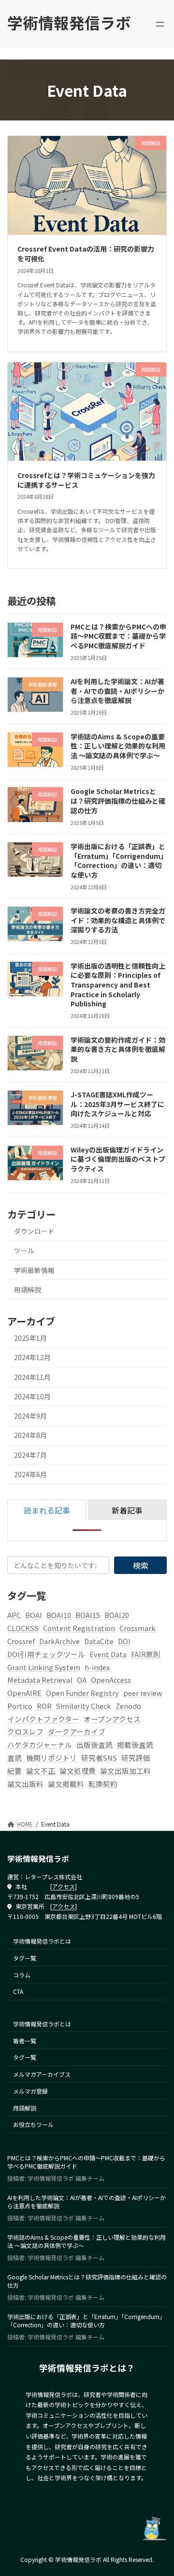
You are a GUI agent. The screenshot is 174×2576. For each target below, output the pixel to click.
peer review (143, 1693)
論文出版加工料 (125, 1770)
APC (14, 1615)
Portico (20, 1706)
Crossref (21, 1641)
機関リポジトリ (51, 1758)
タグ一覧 (25, 1958)
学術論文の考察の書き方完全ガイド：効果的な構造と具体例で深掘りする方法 (118, 920)
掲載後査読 (135, 1745)
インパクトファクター (43, 1718)
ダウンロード (34, 1231)
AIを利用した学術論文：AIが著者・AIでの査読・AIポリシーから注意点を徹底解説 (117, 691)
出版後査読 (94, 1745)
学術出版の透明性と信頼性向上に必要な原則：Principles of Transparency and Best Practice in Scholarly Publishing (118, 984)
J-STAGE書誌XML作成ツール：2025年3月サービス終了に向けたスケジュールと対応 (117, 1104)
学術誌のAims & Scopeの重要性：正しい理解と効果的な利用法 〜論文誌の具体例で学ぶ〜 (118, 746)
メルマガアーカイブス (42, 2074)
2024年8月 (30, 1435)
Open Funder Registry (82, 1693)
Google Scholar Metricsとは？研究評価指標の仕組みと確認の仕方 (118, 801)
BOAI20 (117, 1615)
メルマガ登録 (30, 2091)
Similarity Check (84, 1706)
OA (82, 1680)
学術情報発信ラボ (69, 22)
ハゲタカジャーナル (40, 1745)
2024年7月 (30, 1454)
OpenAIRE (24, 1693)
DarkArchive (59, 1641)
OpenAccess (111, 1680)
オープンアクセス (112, 1718)
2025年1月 (30, 1338)
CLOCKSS (23, 1628)
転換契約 (103, 1783)
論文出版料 (25, 1783)
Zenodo (128, 1706)
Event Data (108, 1654)
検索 (141, 1565)
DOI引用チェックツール (46, 1654)
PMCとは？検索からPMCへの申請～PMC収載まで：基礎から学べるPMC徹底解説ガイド (118, 636)
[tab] (47, 1510)
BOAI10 (59, 1615)
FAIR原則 (146, 1654)
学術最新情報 (34, 1270)
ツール (24, 1250)
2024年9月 (30, 1416)
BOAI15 (88, 1615)
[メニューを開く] (160, 24)
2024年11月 (32, 1377)
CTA (18, 1992)
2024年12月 (32, 1357)
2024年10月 (32, 1396)
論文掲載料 (66, 1783)
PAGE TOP (160, 2489)
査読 (14, 1758)
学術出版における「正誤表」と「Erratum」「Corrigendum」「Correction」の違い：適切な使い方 (118, 861)
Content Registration (79, 1628)
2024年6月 (30, 1474)
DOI (124, 1641)
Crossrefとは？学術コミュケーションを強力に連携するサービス (86, 480)
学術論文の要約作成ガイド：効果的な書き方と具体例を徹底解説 (118, 1049)
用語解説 (28, 1289)
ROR (44, 1706)
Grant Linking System (44, 1667)
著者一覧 (25, 2041)
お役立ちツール (33, 2125)
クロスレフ (25, 1731)
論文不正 (41, 1770)
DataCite (99, 1641)
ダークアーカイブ (77, 1731)
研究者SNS (99, 1758)
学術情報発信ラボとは (42, 1941)
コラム (22, 1975)
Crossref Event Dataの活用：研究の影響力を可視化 (86, 254)
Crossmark (138, 1628)
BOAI (34, 1615)
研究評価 (136, 1758)
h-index (97, 1667)
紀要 (14, 1770)
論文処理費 (78, 1770)
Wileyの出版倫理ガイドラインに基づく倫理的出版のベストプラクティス (118, 1159)
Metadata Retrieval (40, 1680)
